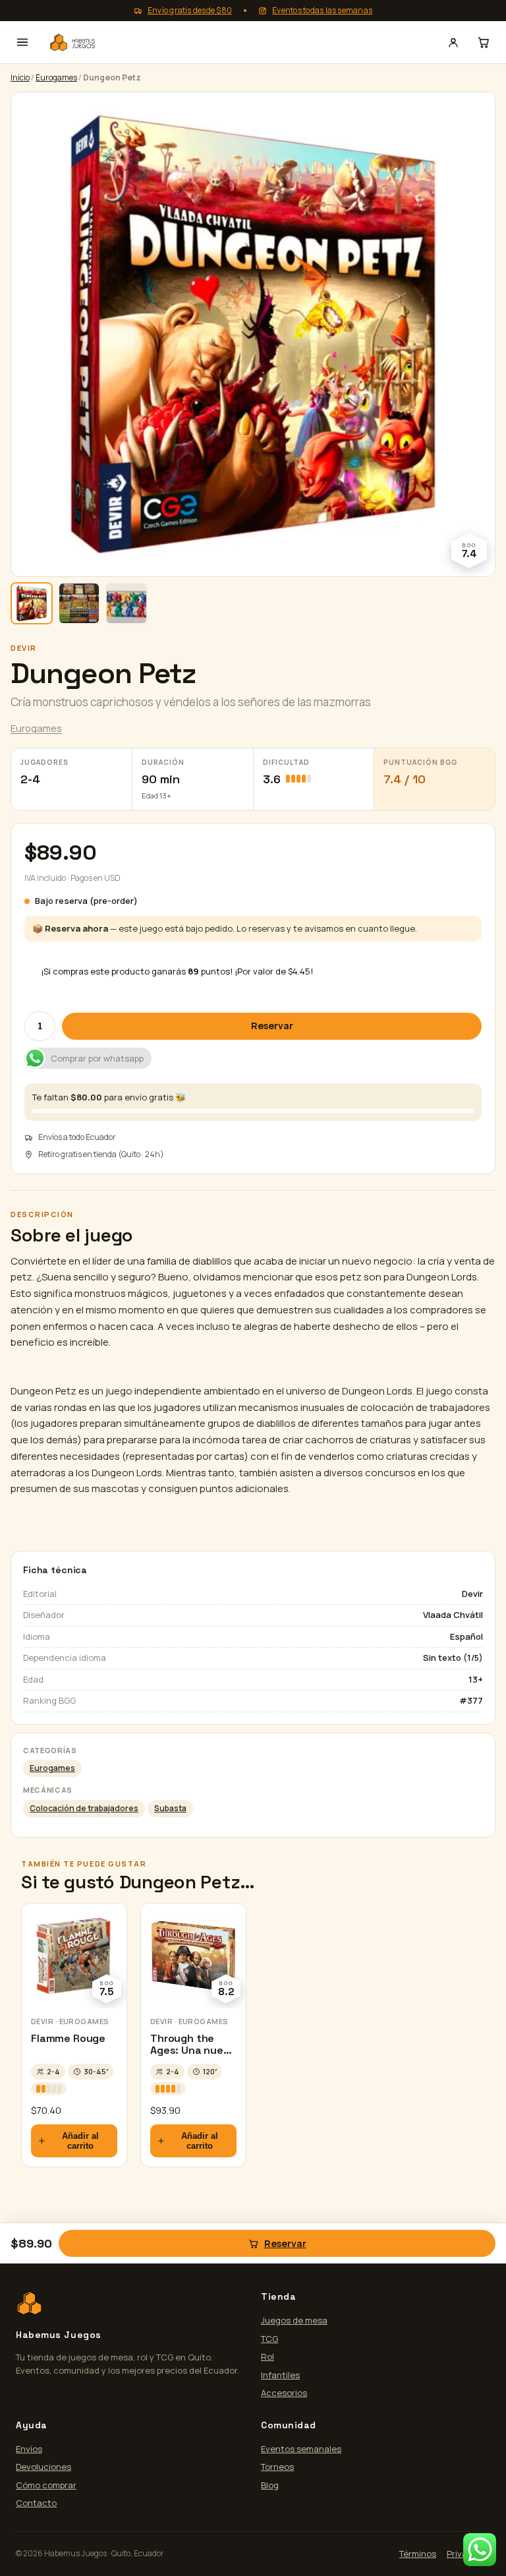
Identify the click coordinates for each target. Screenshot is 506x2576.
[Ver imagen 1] (32, 603)
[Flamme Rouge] (74, 1956)
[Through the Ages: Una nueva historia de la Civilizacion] (193, 1956)
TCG (269, 2339)
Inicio (20, 77)
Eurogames (56, 77)
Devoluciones (43, 2467)
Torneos (277, 2467)
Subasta (170, 1808)
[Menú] (22, 42)
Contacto (36, 2503)
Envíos (29, 2449)
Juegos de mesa (294, 2320)
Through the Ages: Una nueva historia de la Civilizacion (193, 2056)
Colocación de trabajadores (84, 1808)
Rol (267, 2356)
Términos (418, 2554)
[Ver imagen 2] (79, 603)
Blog (270, 2485)
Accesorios (284, 2393)
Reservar (272, 1026)
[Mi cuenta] (453, 42)
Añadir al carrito (80, 2141)
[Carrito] (484, 42)
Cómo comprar (46, 2485)
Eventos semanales (301, 2449)
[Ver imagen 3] (126, 603)
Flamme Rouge (68, 2038)
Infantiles (280, 2375)
